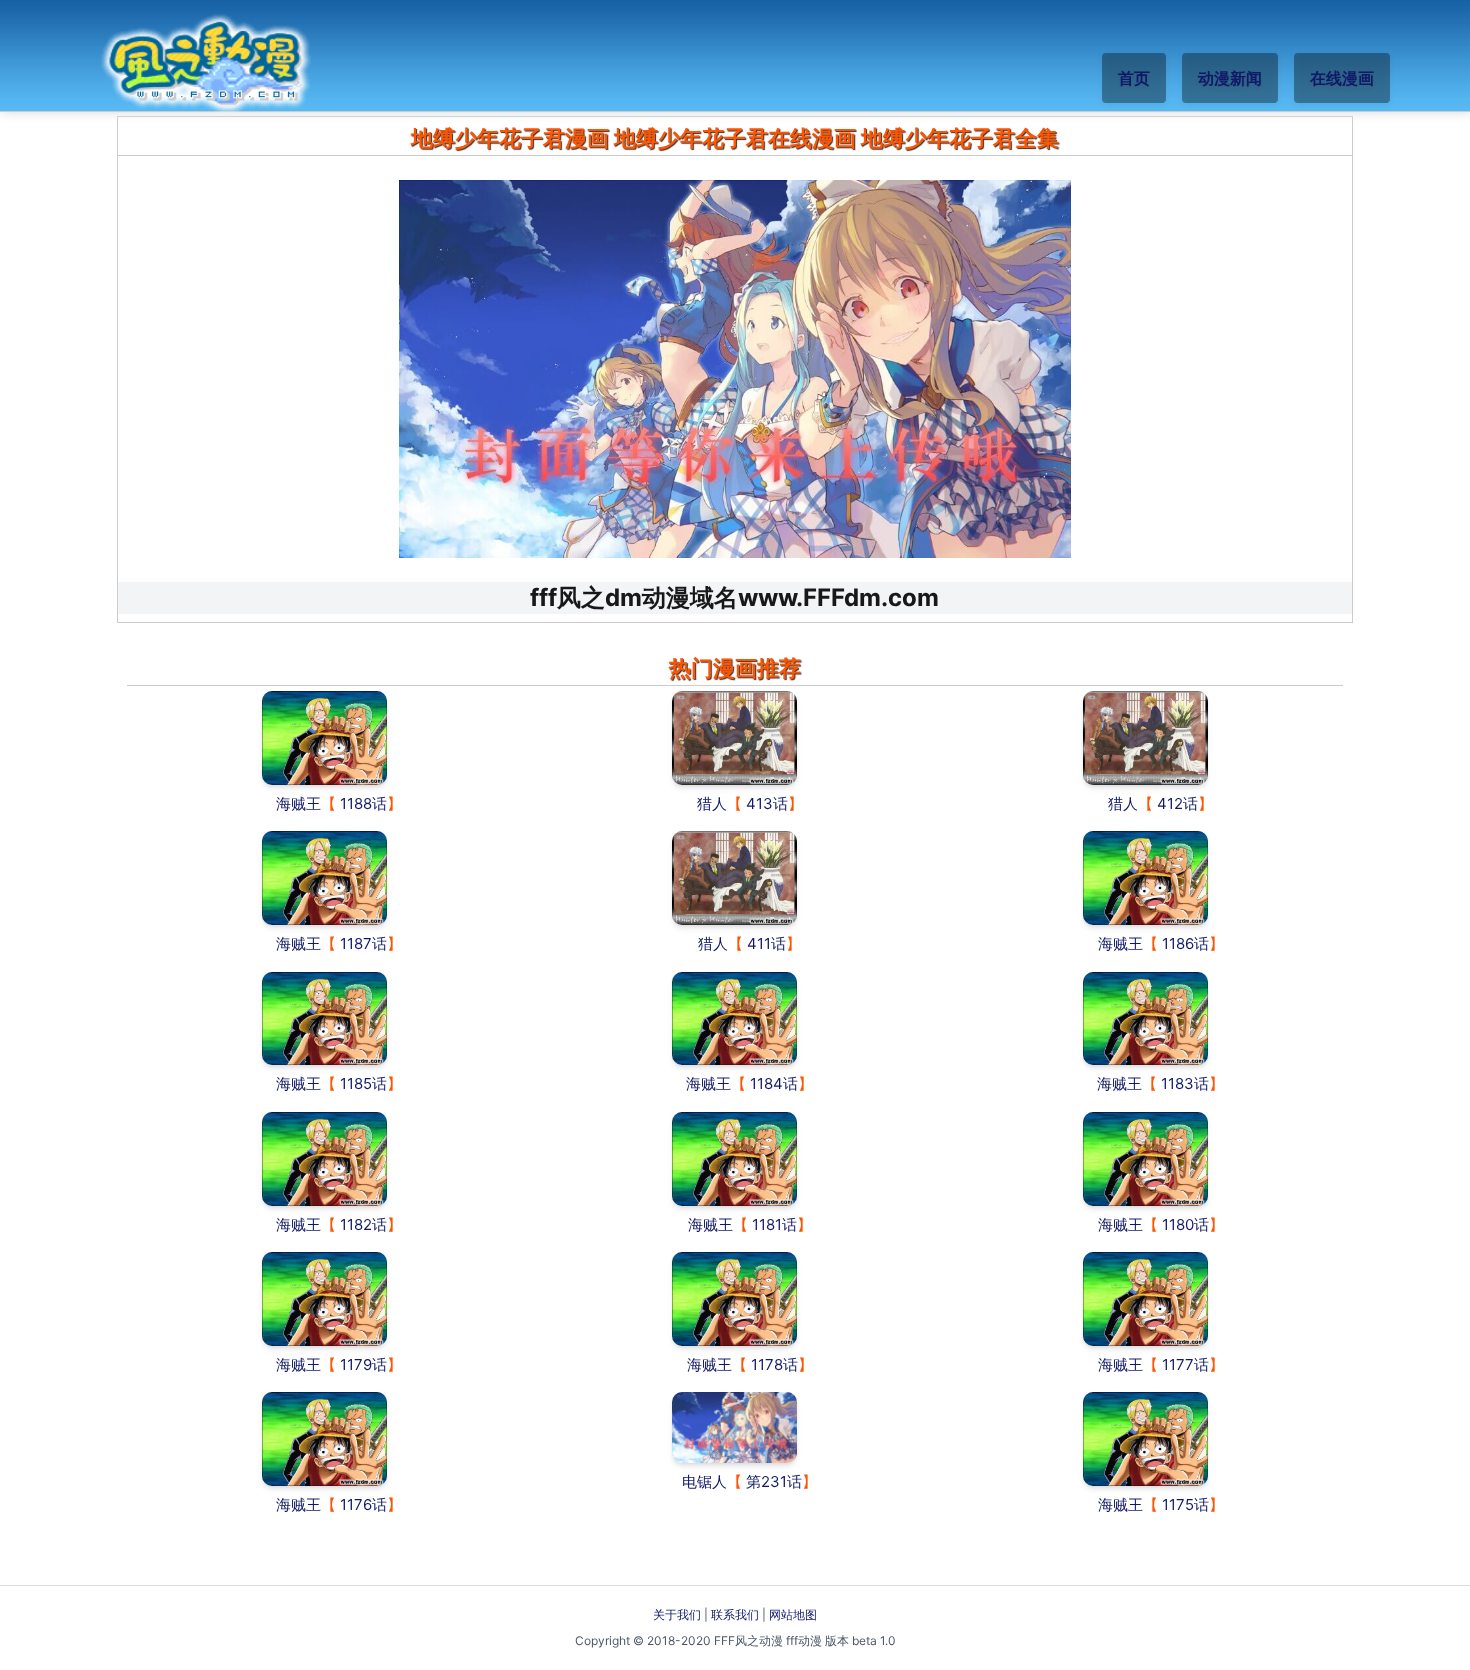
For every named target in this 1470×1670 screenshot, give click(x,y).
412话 (1177, 803)
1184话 (774, 1083)
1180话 (1185, 1224)
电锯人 (704, 1481)
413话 (767, 803)
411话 (766, 943)
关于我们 (677, 1614)
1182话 (363, 1224)
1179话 (363, 1364)
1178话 (774, 1364)
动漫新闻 (1230, 78)
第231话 (774, 1481)
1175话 (1185, 1504)
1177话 (1185, 1364)
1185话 (363, 1083)
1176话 (363, 1504)
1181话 (774, 1224)
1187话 (363, 943)
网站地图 (793, 1614)
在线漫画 (1342, 78)
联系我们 (735, 1614)
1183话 (1185, 1083)
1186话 (1185, 943)
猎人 (712, 803)
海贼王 (298, 803)
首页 (1134, 78)
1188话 (363, 803)
